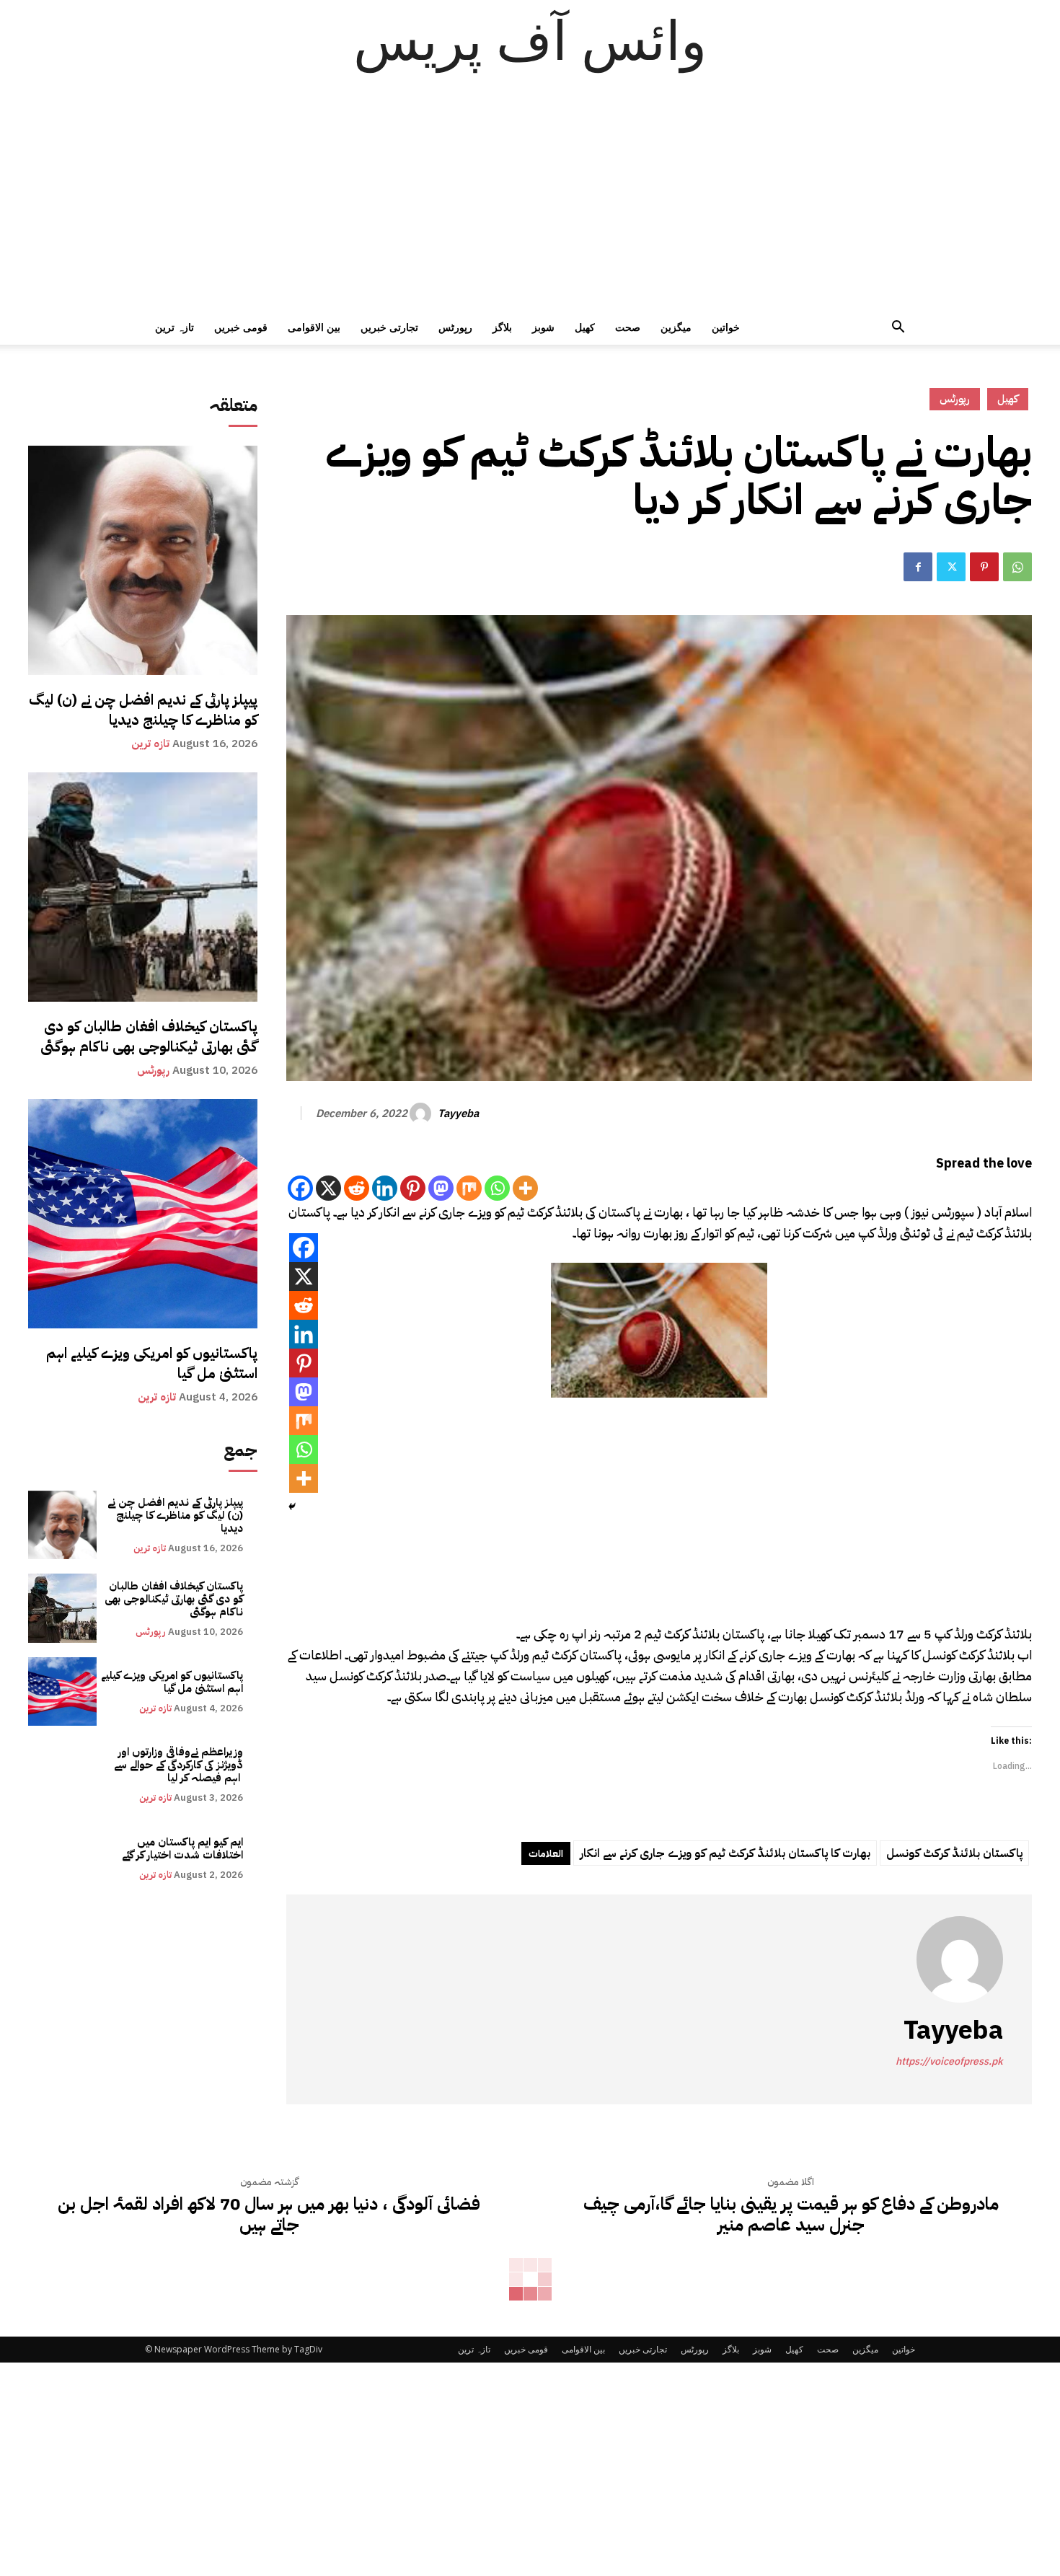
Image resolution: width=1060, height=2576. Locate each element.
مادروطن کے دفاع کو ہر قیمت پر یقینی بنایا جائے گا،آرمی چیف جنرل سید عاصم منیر (791, 2215)
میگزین (676, 327)
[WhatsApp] (1017, 567)
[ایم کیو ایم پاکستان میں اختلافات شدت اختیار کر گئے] (62, 1858)
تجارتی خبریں (389, 327)
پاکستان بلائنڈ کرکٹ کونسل (954, 1853)
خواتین (726, 327)
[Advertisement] (530, 202)
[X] (328, 1188)
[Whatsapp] (497, 1188)
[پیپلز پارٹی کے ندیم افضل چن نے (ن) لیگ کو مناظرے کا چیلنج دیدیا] (143, 560)
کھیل (585, 327)
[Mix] (469, 1188)
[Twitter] (951, 567)
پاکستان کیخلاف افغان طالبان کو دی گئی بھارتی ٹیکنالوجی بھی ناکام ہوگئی (149, 1036)
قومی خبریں (241, 327)
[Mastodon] (441, 1188)
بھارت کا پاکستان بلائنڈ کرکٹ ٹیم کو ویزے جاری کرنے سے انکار (725, 1853)
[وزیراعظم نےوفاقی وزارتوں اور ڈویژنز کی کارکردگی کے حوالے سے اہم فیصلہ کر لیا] (62, 1774)
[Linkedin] (385, 1188)
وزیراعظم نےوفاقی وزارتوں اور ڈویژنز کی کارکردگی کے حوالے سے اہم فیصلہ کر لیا (178, 1765)
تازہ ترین (175, 327)
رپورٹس (455, 327)
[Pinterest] (984, 567)
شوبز (543, 327)
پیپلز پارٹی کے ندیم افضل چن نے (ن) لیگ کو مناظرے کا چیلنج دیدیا (143, 710)
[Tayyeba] (423, 1113)
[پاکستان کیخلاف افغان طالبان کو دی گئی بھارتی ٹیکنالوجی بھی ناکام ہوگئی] (143, 887)
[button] (898, 328)
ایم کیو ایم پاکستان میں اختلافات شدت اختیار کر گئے (182, 1848)
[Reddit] (357, 1188)
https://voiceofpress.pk (949, 2061)
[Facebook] (918, 567)
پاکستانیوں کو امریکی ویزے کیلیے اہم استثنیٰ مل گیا (152, 1363)
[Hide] (292, 1507)
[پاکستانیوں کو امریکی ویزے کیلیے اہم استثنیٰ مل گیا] (143, 1214)
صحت (628, 327)
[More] (525, 1188)
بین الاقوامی (314, 327)
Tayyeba (458, 1113)
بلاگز (502, 327)
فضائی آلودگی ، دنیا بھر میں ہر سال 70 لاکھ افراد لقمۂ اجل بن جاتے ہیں (269, 2215)
